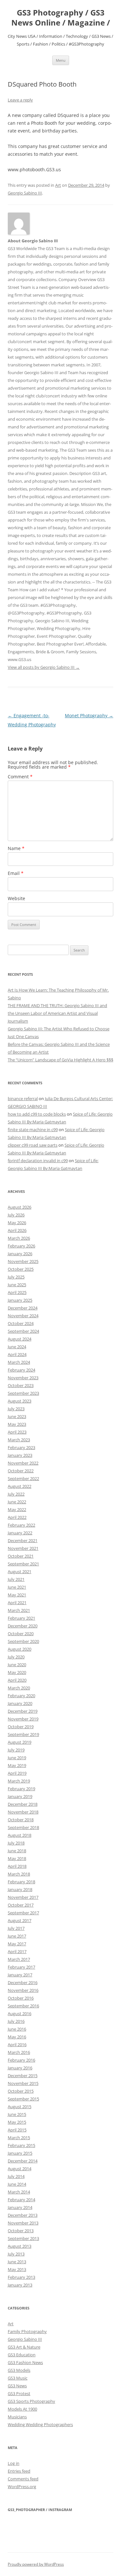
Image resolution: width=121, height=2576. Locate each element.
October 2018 (21, 1820)
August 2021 (20, 1572)
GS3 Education (22, 2355)
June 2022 (17, 1502)
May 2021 (17, 1595)
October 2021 (21, 1556)
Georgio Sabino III (25, 193)
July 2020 (16, 1657)
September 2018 (23, 1827)
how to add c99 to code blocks (37, 1114)
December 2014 (23, 2161)
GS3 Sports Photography (31, 2401)
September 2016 (23, 2006)
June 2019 (17, 1758)
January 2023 (20, 1455)
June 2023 (17, 1416)
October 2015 (21, 2091)
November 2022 (23, 1463)
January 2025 (20, 1300)
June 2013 (17, 2262)
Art (58, 185)
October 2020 (21, 1634)
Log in (14, 2463)
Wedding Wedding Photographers (40, 2424)
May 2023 (17, 1424)
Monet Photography (89, 715)
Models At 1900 (22, 2409)
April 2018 (17, 1866)
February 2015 (21, 2145)
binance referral (23, 1099)
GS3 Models (19, 2370)
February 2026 (21, 1246)
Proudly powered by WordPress (36, 2564)
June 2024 (17, 1347)
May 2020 (17, 1672)
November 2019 (23, 1719)
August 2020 (20, 1649)
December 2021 (23, 1540)
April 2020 (17, 1680)
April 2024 (17, 1354)
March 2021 (19, 1610)
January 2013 (20, 2285)
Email (16, 873)
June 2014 (17, 2184)
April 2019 (17, 1773)
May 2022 (17, 1509)
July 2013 (16, 2254)
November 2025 (23, 1261)
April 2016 (17, 2045)
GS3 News (17, 2386)
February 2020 (21, 1696)
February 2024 (21, 1370)
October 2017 (21, 1905)
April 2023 (17, 1432)
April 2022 (17, 1517)
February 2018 (21, 1882)
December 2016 (23, 1982)
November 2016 (23, 1990)
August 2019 (20, 1742)
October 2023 (21, 1385)
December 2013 (23, 2215)
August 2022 (20, 1486)
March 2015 (19, 2138)
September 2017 (23, 1913)
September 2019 (23, 1734)
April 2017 (17, 1951)
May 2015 (17, 2122)
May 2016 (17, 2037)
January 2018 (20, 1889)
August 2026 (20, 1207)
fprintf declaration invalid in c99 (38, 1161)
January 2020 (20, 1703)
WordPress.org (22, 2487)
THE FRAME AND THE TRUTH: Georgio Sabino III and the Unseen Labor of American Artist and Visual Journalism (57, 1013)
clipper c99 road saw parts (33, 1145)
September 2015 (23, 2099)
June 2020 (17, 1665)
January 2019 (20, 1796)
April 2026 (17, 1230)
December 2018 (23, 1804)
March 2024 (19, 1362)
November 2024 (23, 1316)
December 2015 (23, 2076)
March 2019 (19, 1781)
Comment (20, 777)
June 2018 (17, 1851)
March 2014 (19, 2192)
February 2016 (21, 2060)
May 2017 (17, 1944)
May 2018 (17, 1858)
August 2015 (20, 2107)
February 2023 (21, 1447)
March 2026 (19, 1238)
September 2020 (23, 1641)
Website (16, 898)
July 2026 (16, 1215)
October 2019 (21, 1727)
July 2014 (16, 2176)
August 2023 (20, 1401)
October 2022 (21, 1471)
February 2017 (21, 1967)
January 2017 (20, 1975)
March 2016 (19, 2052)
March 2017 (19, 1959)
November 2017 (23, 1897)
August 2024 (20, 1339)
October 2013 (21, 2231)
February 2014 (21, 2200)
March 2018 (19, 1874)
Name (16, 848)
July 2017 (16, 1928)
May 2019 (17, 1765)
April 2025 (17, 1292)
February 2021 (21, 1618)
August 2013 (20, 2246)
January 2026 (20, 1254)
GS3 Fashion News (25, 2362)
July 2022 (16, 1494)
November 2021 (23, 1548)
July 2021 (16, 1579)
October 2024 (21, 1323)
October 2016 (21, 1998)
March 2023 (19, 1440)
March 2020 (19, 1688)
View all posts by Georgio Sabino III (44, 667)
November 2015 (23, 2083)
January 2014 (20, 2207)
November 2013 (23, 2223)
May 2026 (17, 1223)
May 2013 (17, 2269)
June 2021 (17, 1587)
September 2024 (23, 1331)
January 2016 (20, 2068)
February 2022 (21, 1525)
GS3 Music (18, 2378)
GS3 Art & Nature (24, 2347)
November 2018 (23, 1812)
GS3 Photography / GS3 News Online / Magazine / (61, 18)
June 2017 (17, 1936)
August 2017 (20, 1920)
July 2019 (16, 1750)
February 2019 (21, 1789)
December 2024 (23, 1308)
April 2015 (17, 2130)
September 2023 (23, 1393)
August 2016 (20, 2013)
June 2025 (17, 1285)
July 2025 (16, 1277)
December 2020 (23, 1626)
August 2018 (20, 1835)
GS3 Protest (19, 2393)
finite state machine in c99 (33, 1130)
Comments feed (23, 2479)
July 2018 (16, 1843)
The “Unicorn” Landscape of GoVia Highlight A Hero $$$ (60, 1060)
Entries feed (19, 2471)
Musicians (17, 2417)
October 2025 (21, 1269)
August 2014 (20, 2169)
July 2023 (16, 1409)
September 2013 (23, 2238)
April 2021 (17, 1603)
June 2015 (17, 2114)
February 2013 (21, 2277)
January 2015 (20, 2153)
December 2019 (23, 1711)
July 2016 (16, 2021)
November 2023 (23, 1378)
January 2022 (20, 1533)
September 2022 (23, 1478)
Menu (61, 60)
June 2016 (17, 2029)
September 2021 (23, 1564)
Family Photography (27, 2331)
